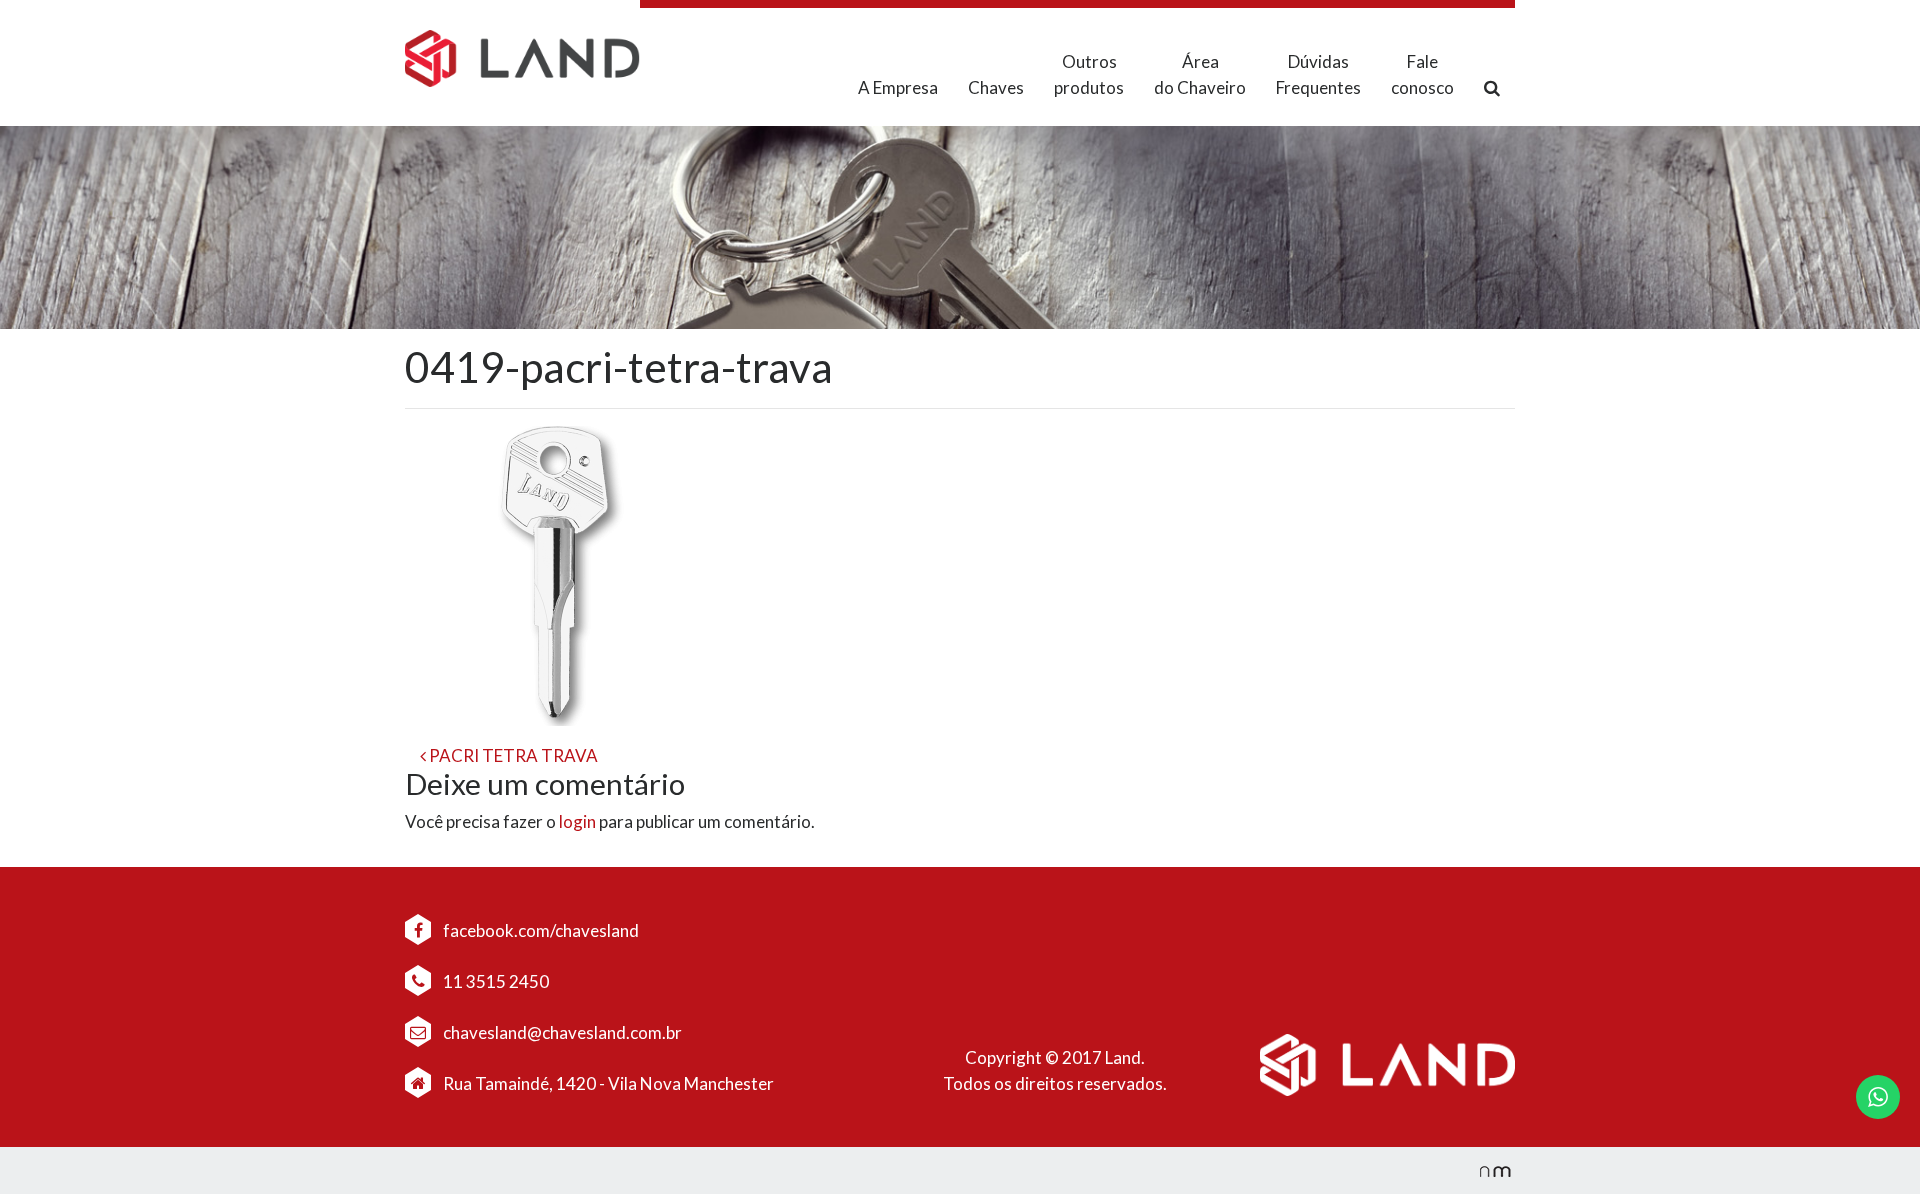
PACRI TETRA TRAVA (512, 755)
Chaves (996, 87)
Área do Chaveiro (1200, 74)
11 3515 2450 (494, 981)
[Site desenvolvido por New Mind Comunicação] (1485, 1170)
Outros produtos (1089, 74)
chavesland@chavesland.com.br (561, 1032)
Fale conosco (1422, 74)
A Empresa (898, 87)
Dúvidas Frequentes (1318, 74)
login (577, 821)
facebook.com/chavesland (539, 930)
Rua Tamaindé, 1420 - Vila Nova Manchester (608, 1083)
